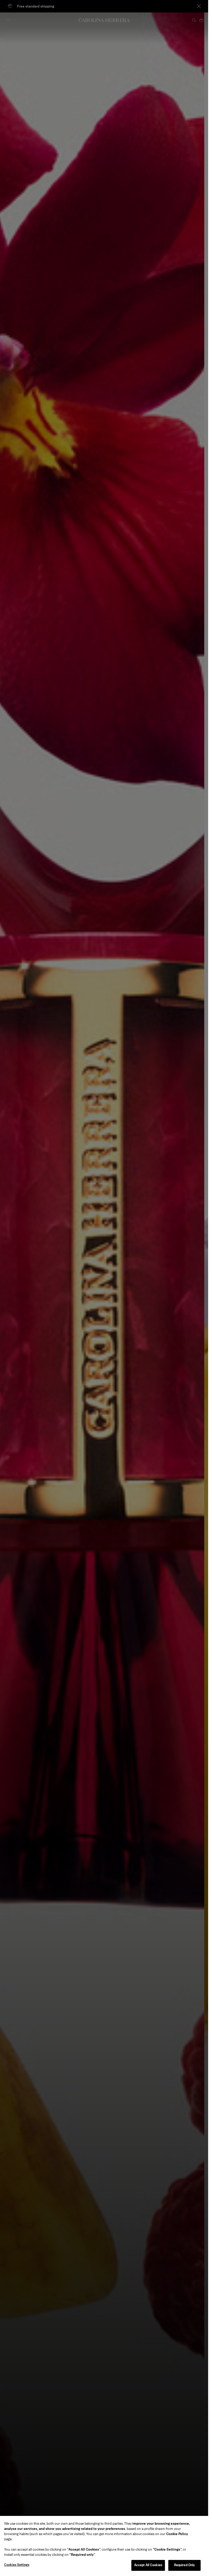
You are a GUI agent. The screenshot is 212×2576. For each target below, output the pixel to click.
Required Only (185, 2565)
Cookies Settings (17, 2565)
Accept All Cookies (148, 2565)
